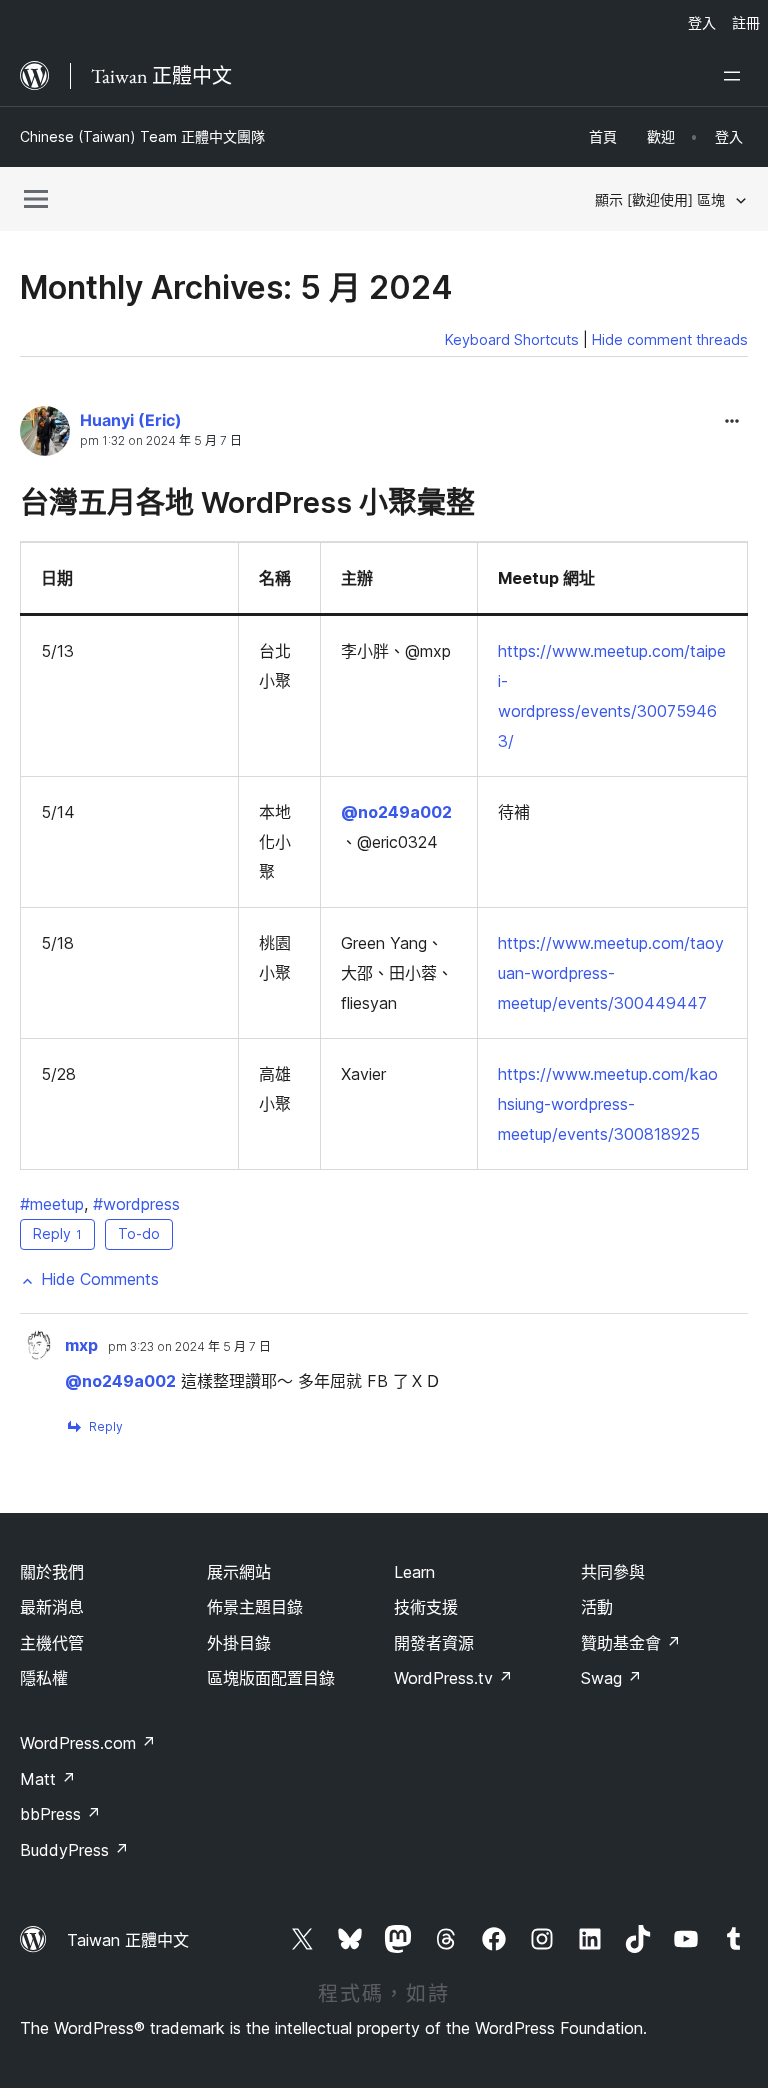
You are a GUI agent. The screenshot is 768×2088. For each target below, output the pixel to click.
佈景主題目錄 (255, 1607)
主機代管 (52, 1643)
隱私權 (44, 1678)
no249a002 (396, 812)
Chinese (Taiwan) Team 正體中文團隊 (142, 136)
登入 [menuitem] (702, 22)
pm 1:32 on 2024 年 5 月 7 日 (161, 441)
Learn (414, 1572)
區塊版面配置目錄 (271, 1678)
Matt (48, 1779)
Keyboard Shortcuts (512, 339)
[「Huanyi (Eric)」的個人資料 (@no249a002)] (45, 435)
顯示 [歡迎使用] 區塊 (660, 199)
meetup (52, 1204)
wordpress (136, 1204)
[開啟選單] (736, 76)
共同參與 (613, 1572)
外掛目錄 (239, 1643)
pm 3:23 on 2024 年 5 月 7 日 (189, 1347)
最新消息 (52, 1607)
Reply (57, 1233)
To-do (139, 1233)
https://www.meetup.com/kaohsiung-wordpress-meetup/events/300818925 (608, 1104)
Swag (611, 1678)
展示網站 (239, 1572)
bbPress (60, 1814)
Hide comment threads (670, 339)
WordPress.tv (453, 1678)
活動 (597, 1607)
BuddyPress (74, 1850)
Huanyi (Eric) (131, 420)
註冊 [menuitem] (746, 22)
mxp (81, 1345)
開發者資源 (434, 1643)
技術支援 (426, 1607)
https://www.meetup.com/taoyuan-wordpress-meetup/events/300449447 (611, 973)
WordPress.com (88, 1743)
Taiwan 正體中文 (128, 1940)
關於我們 (52, 1572)
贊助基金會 (631, 1643)
